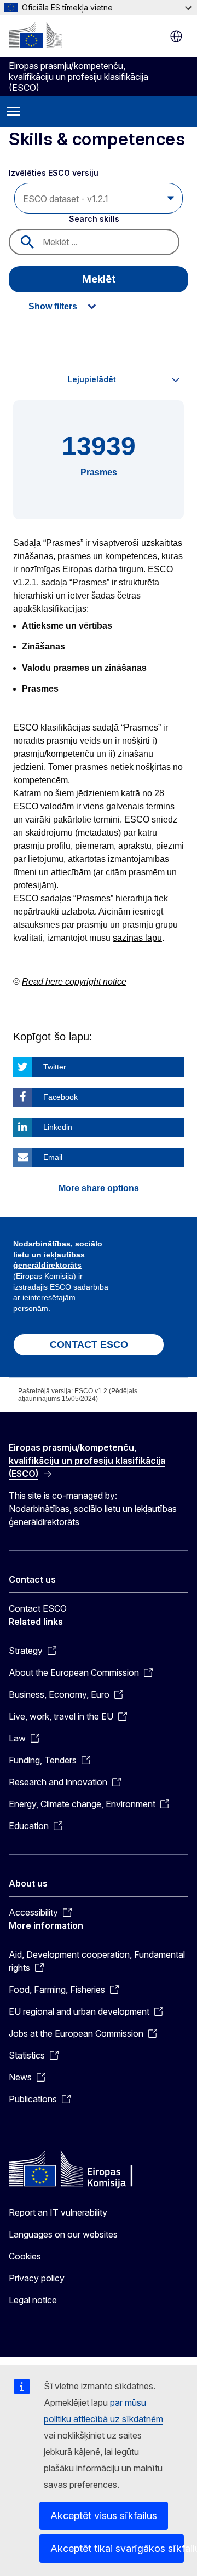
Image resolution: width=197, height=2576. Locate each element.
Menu (13, 112)
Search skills (94, 219)
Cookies (25, 2256)
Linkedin (58, 1127)
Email (53, 1157)
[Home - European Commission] (36, 35)
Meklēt (99, 279)
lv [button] (176, 36)
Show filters (53, 306)
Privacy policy (37, 2278)
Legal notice (33, 2300)
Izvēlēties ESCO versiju (55, 173)
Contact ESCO (38, 1608)
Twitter (55, 1067)
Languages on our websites (63, 2234)
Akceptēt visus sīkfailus (104, 2515)
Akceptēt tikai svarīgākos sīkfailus (117, 2548)
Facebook (60, 1097)
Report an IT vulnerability (58, 2212)
